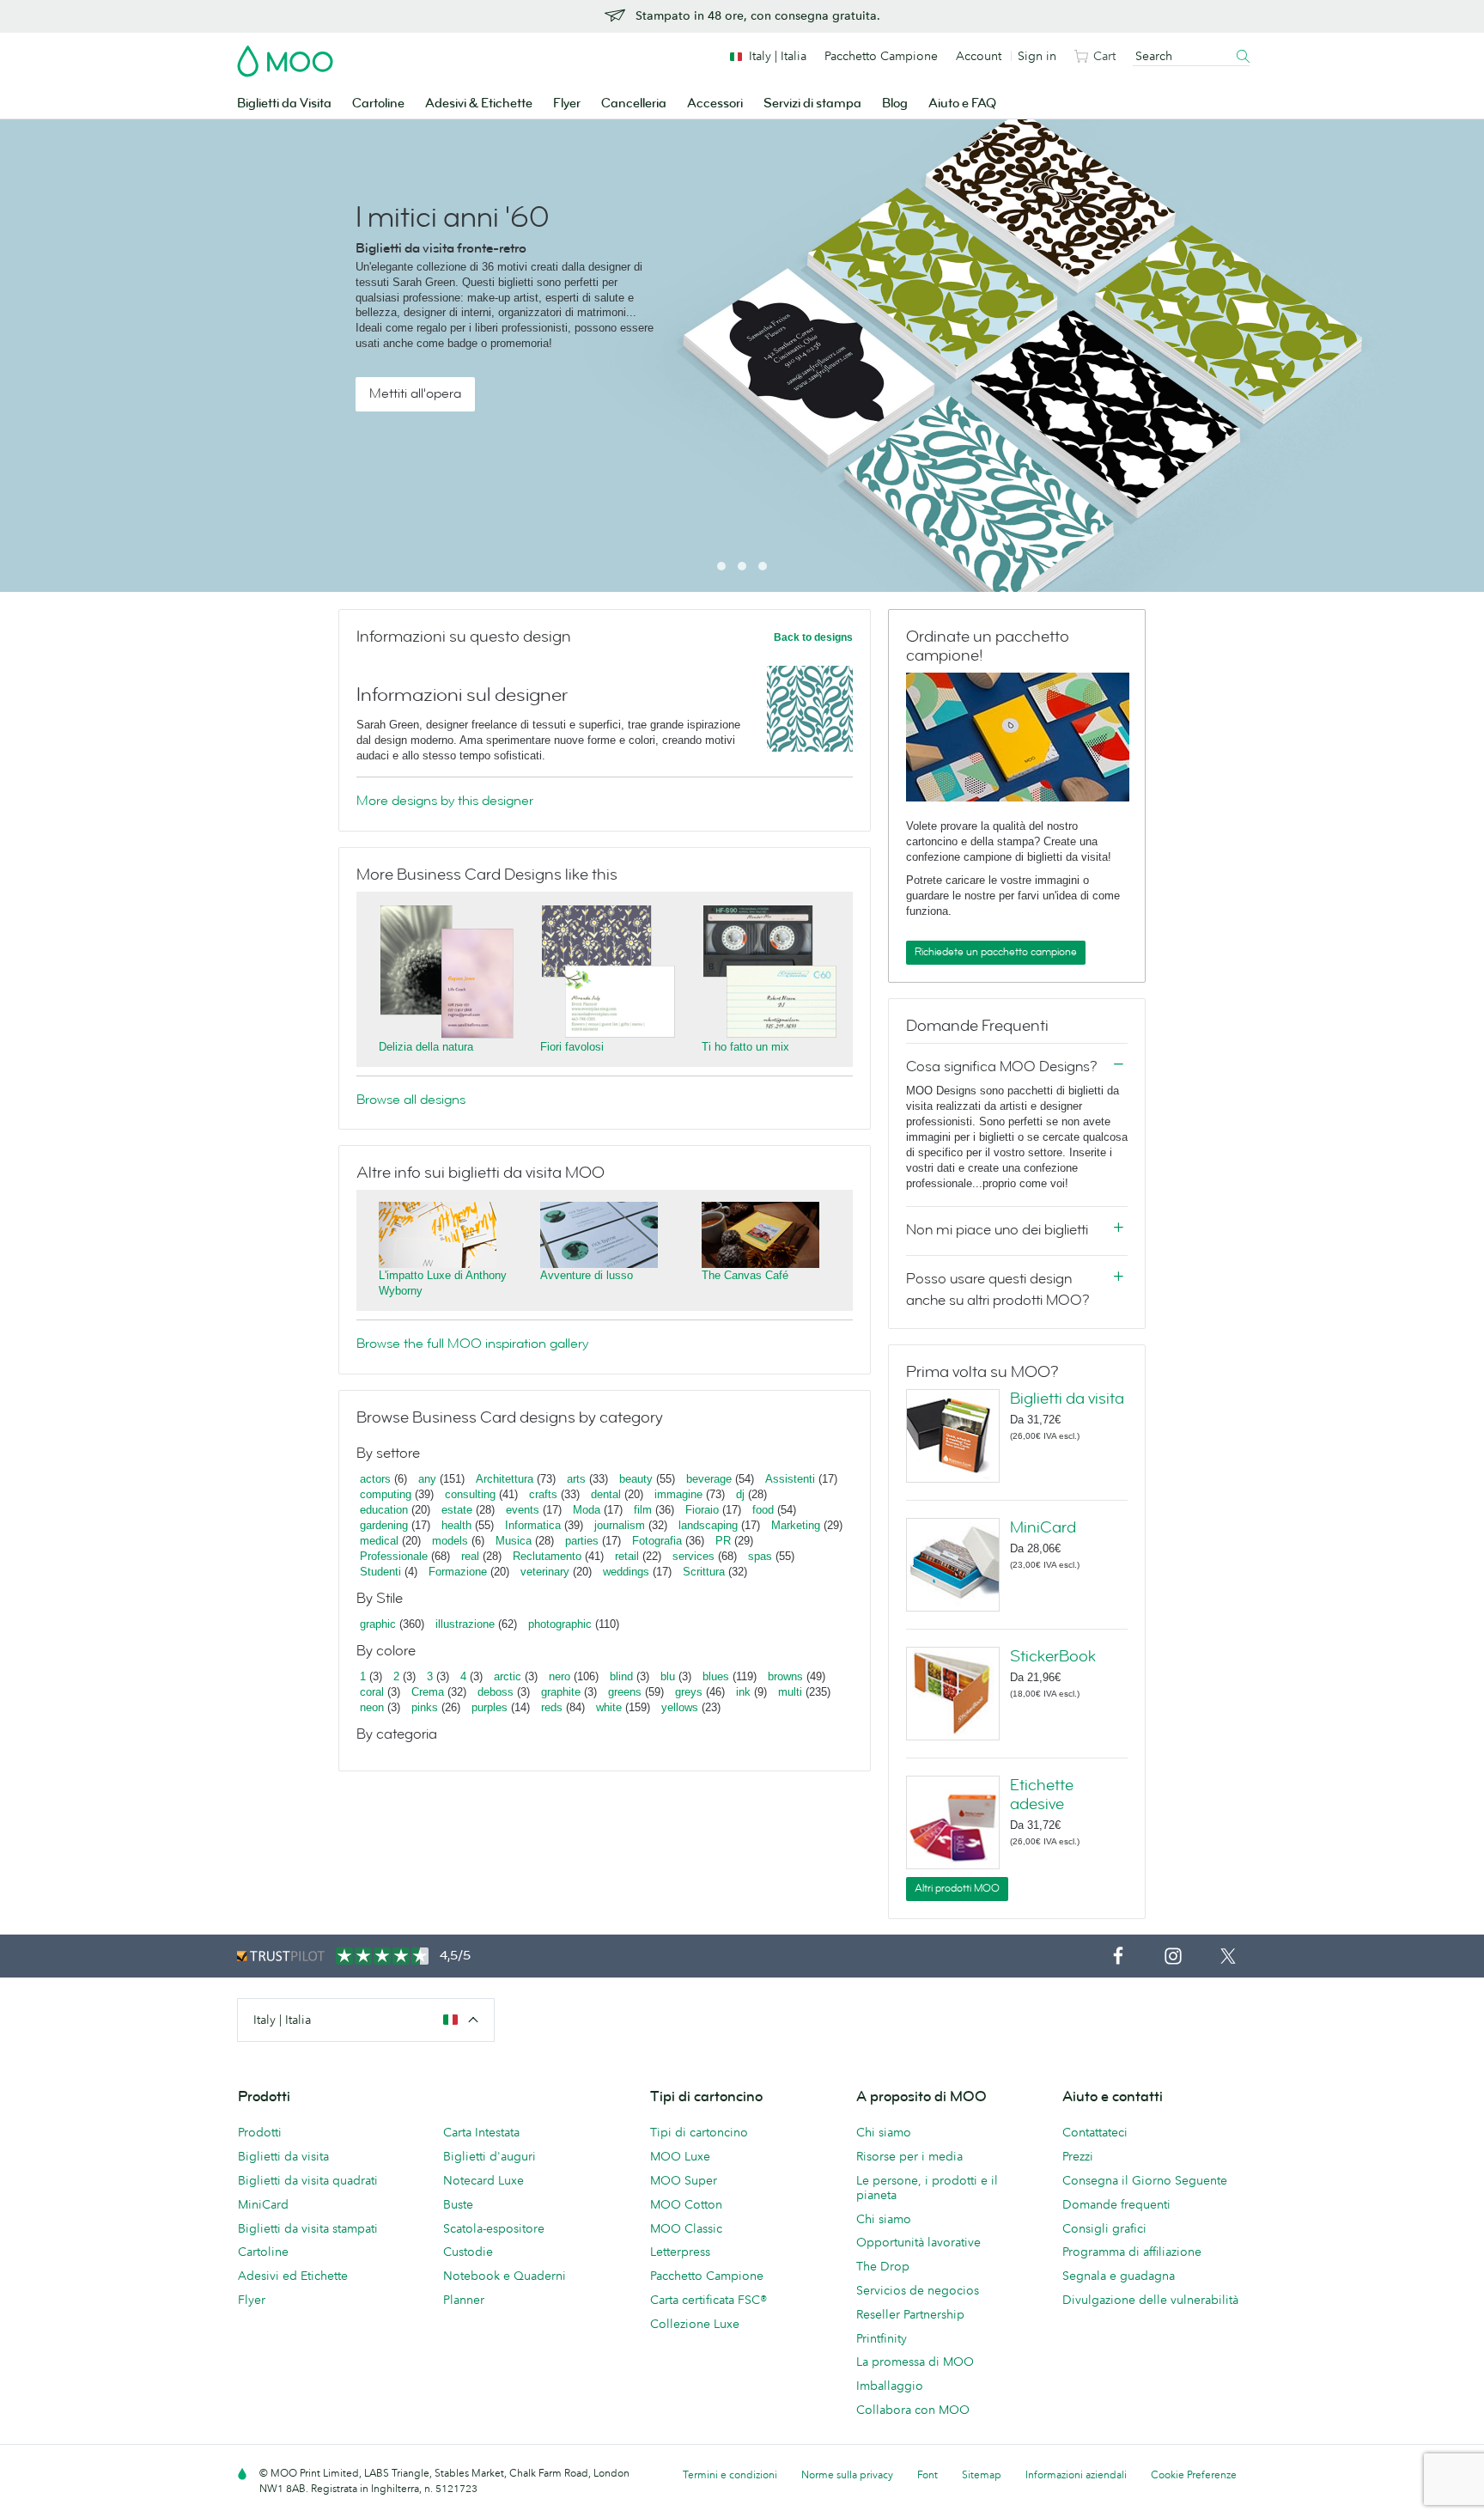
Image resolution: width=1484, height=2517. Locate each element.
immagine (678, 1494)
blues (716, 1676)
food (763, 1510)
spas (760, 1556)
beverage (709, 1479)
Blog (895, 104)
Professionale (394, 1556)
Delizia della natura (426, 1047)
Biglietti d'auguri (490, 2156)
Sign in (1037, 56)
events (523, 1510)
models (450, 1541)
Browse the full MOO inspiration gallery (472, 1344)
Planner (464, 2300)
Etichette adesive (1042, 1795)
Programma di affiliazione (1132, 2252)
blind (621, 1676)
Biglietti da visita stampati (308, 2228)
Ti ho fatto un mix (745, 1047)
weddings (626, 1572)
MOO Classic (686, 2228)
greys (689, 1692)
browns (785, 1676)
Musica (515, 1541)
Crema (428, 1692)
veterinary (545, 1572)
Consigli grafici (1104, 2228)
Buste (458, 2204)
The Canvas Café (745, 1275)
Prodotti (260, 2132)
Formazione (458, 1572)
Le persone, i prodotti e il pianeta (927, 2188)
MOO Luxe (680, 2156)
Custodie (468, 2252)
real (470, 1556)
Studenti (380, 1572)
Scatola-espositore (494, 2228)
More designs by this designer (445, 801)
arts (576, 1479)
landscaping (708, 1525)
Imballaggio (890, 2386)
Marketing (796, 1525)
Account (979, 56)
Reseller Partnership (910, 2314)
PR (723, 1541)
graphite (561, 1692)
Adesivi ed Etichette (293, 2276)
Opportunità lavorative (918, 2242)
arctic (508, 1676)
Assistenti (790, 1479)
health (456, 1525)
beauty (636, 1479)
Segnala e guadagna (1119, 2276)
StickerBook (1053, 1656)
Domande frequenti (1116, 2204)
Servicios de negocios (918, 2290)
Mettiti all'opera (415, 393)
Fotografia (657, 1541)
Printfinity (882, 2338)
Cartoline (378, 104)
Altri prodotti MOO (957, 1888)
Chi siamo (884, 2132)
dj (740, 1494)
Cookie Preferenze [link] (1194, 2474)
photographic (560, 1624)
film (643, 1510)
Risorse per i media (909, 2156)
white (609, 1707)
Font (927, 2474)
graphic (378, 1624)
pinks (425, 1707)
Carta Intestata (481, 2132)
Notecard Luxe (484, 2180)
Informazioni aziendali (1076, 2474)
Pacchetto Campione (881, 56)
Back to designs (813, 637)
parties (582, 1541)
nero (560, 1676)
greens (625, 1692)
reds (552, 1707)
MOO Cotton (686, 2204)
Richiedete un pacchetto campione (996, 952)
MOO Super (684, 2180)
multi (790, 1692)
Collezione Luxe (695, 2324)
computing (386, 1494)
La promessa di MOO (915, 2362)
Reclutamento (547, 1556)
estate (457, 1510)
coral (372, 1692)
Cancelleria (634, 104)
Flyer (567, 104)
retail (627, 1556)
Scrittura (704, 1572)
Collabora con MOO (913, 2410)
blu (668, 1676)
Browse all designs (411, 1100)
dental (606, 1494)
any (427, 1479)
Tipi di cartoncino (699, 2132)
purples (490, 1707)
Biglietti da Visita (284, 104)
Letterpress (680, 2252)
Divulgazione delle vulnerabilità (1150, 2300)
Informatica (533, 1525)
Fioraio (702, 1510)
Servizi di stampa (812, 104)
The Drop (883, 2266)
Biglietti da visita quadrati (308, 2180)
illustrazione (465, 1624)
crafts (543, 1494)
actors (375, 1479)
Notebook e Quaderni (505, 2276)
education (384, 1510)
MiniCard (1043, 1527)
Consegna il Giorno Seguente (1145, 2180)
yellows (680, 1707)
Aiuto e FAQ (962, 104)
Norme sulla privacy (847, 2474)
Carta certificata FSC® (709, 2300)
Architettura (505, 1479)
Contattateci (1095, 2132)
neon (372, 1707)
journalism (620, 1525)
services (693, 1556)
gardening (384, 1525)
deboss (496, 1692)
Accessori (715, 104)
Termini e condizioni (730, 2474)
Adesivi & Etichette (479, 104)
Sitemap (982, 2474)
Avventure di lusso (587, 1275)
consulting (470, 1494)
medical (379, 1541)
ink (743, 1692)
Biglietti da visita (1067, 1399)
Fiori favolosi (572, 1047)
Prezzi (1078, 2156)
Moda (587, 1510)
